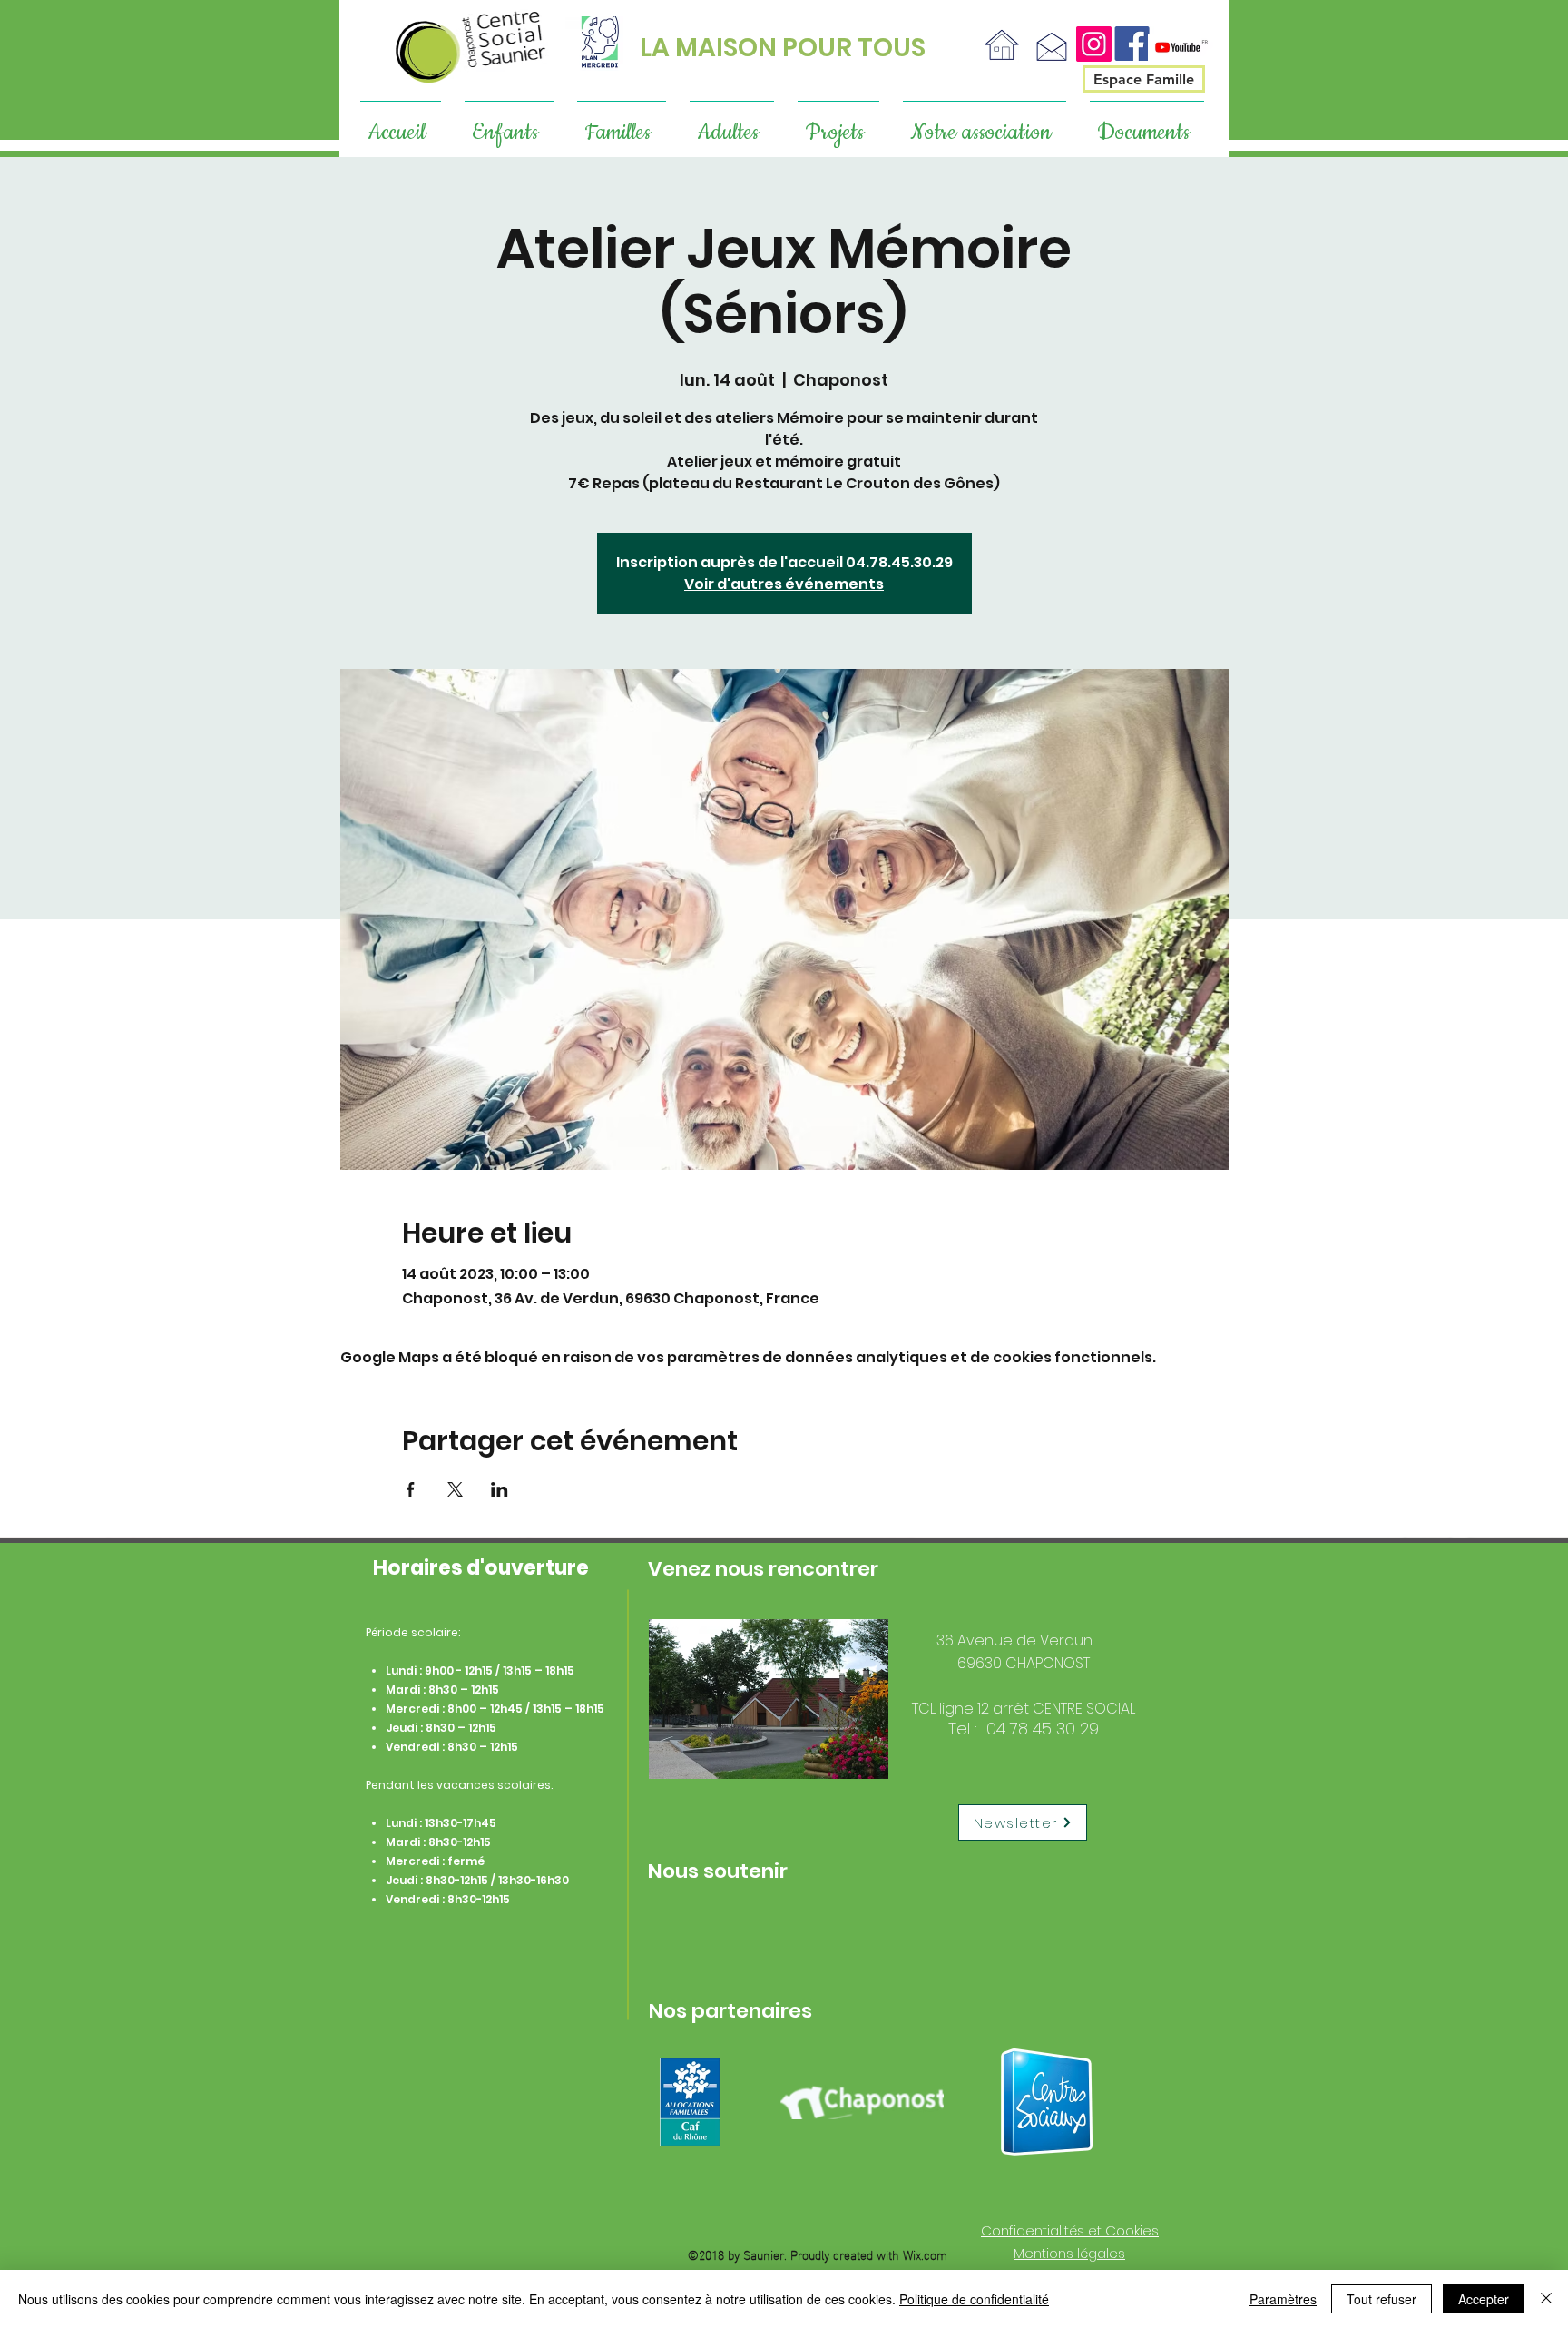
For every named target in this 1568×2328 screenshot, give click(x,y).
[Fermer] (1546, 2299)
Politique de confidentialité (974, 2299)
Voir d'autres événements (784, 584)
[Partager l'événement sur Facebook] (411, 1489)
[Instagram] (1094, 44)
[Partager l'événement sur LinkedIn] (500, 1489)
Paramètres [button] (1283, 2299)
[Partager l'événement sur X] (455, 1489)
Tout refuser (1382, 2299)
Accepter (1484, 2299)
